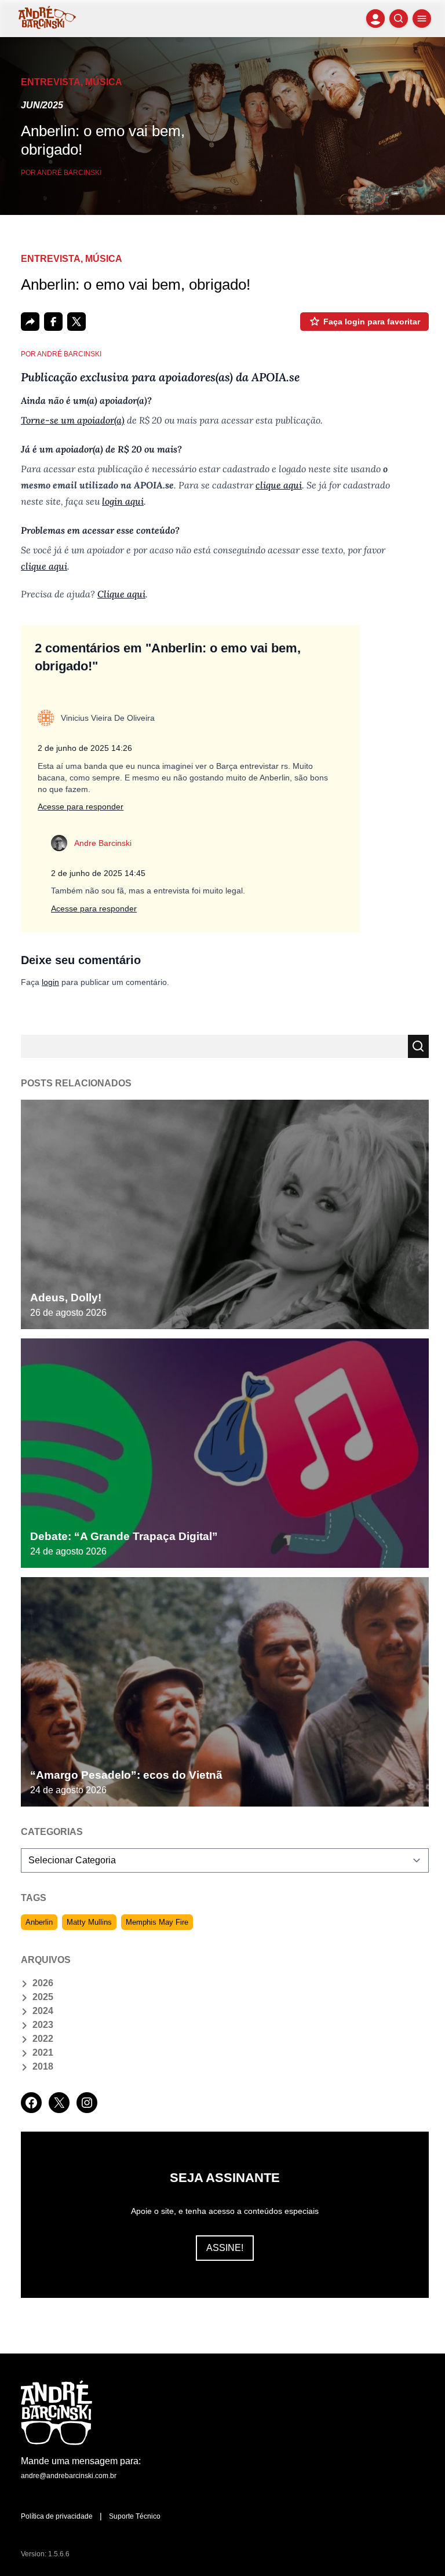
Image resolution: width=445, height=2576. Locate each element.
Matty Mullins (89, 1922)
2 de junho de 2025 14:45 (98, 873)
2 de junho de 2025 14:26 (85, 748)
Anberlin (39, 1922)
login (50, 982)
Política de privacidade (57, 2516)
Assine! (225, 2248)
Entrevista (51, 82)
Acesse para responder (81, 807)
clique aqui (279, 485)
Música (104, 82)
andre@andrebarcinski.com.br (69, 2476)
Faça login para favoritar (372, 322)
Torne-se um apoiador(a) (73, 420)
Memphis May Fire (157, 1922)
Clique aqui (121, 594)
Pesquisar (418, 1046)
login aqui (123, 501)
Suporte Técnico (135, 2516)
